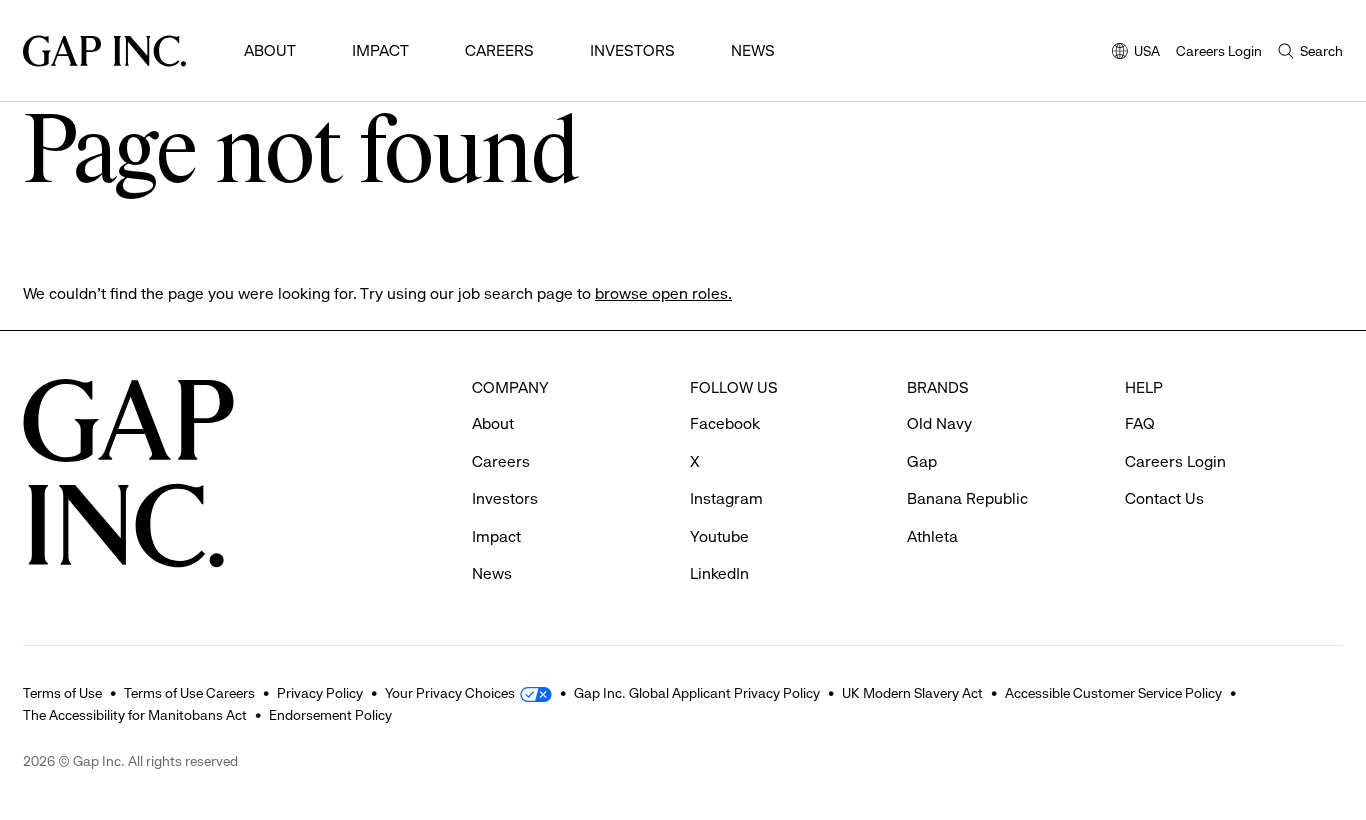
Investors (632, 50)
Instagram (726, 498)
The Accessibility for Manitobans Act (135, 715)
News (753, 50)
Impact (380, 50)
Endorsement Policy (330, 715)
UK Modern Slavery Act (912, 693)
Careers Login (1219, 51)
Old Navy (939, 423)
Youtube (719, 536)
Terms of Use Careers (189, 693)
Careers (499, 50)
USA (1136, 52)
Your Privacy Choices (450, 693)
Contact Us (1164, 498)
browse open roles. (663, 293)
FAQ (1140, 423)
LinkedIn (719, 573)
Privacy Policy (320, 693)
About (270, 50)
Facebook (725, 423)
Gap (922, 461)
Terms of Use (62, 693)
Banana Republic (967, 498)
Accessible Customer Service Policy (1113, 693)
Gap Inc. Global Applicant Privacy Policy (697, 693)
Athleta (932, 536)
